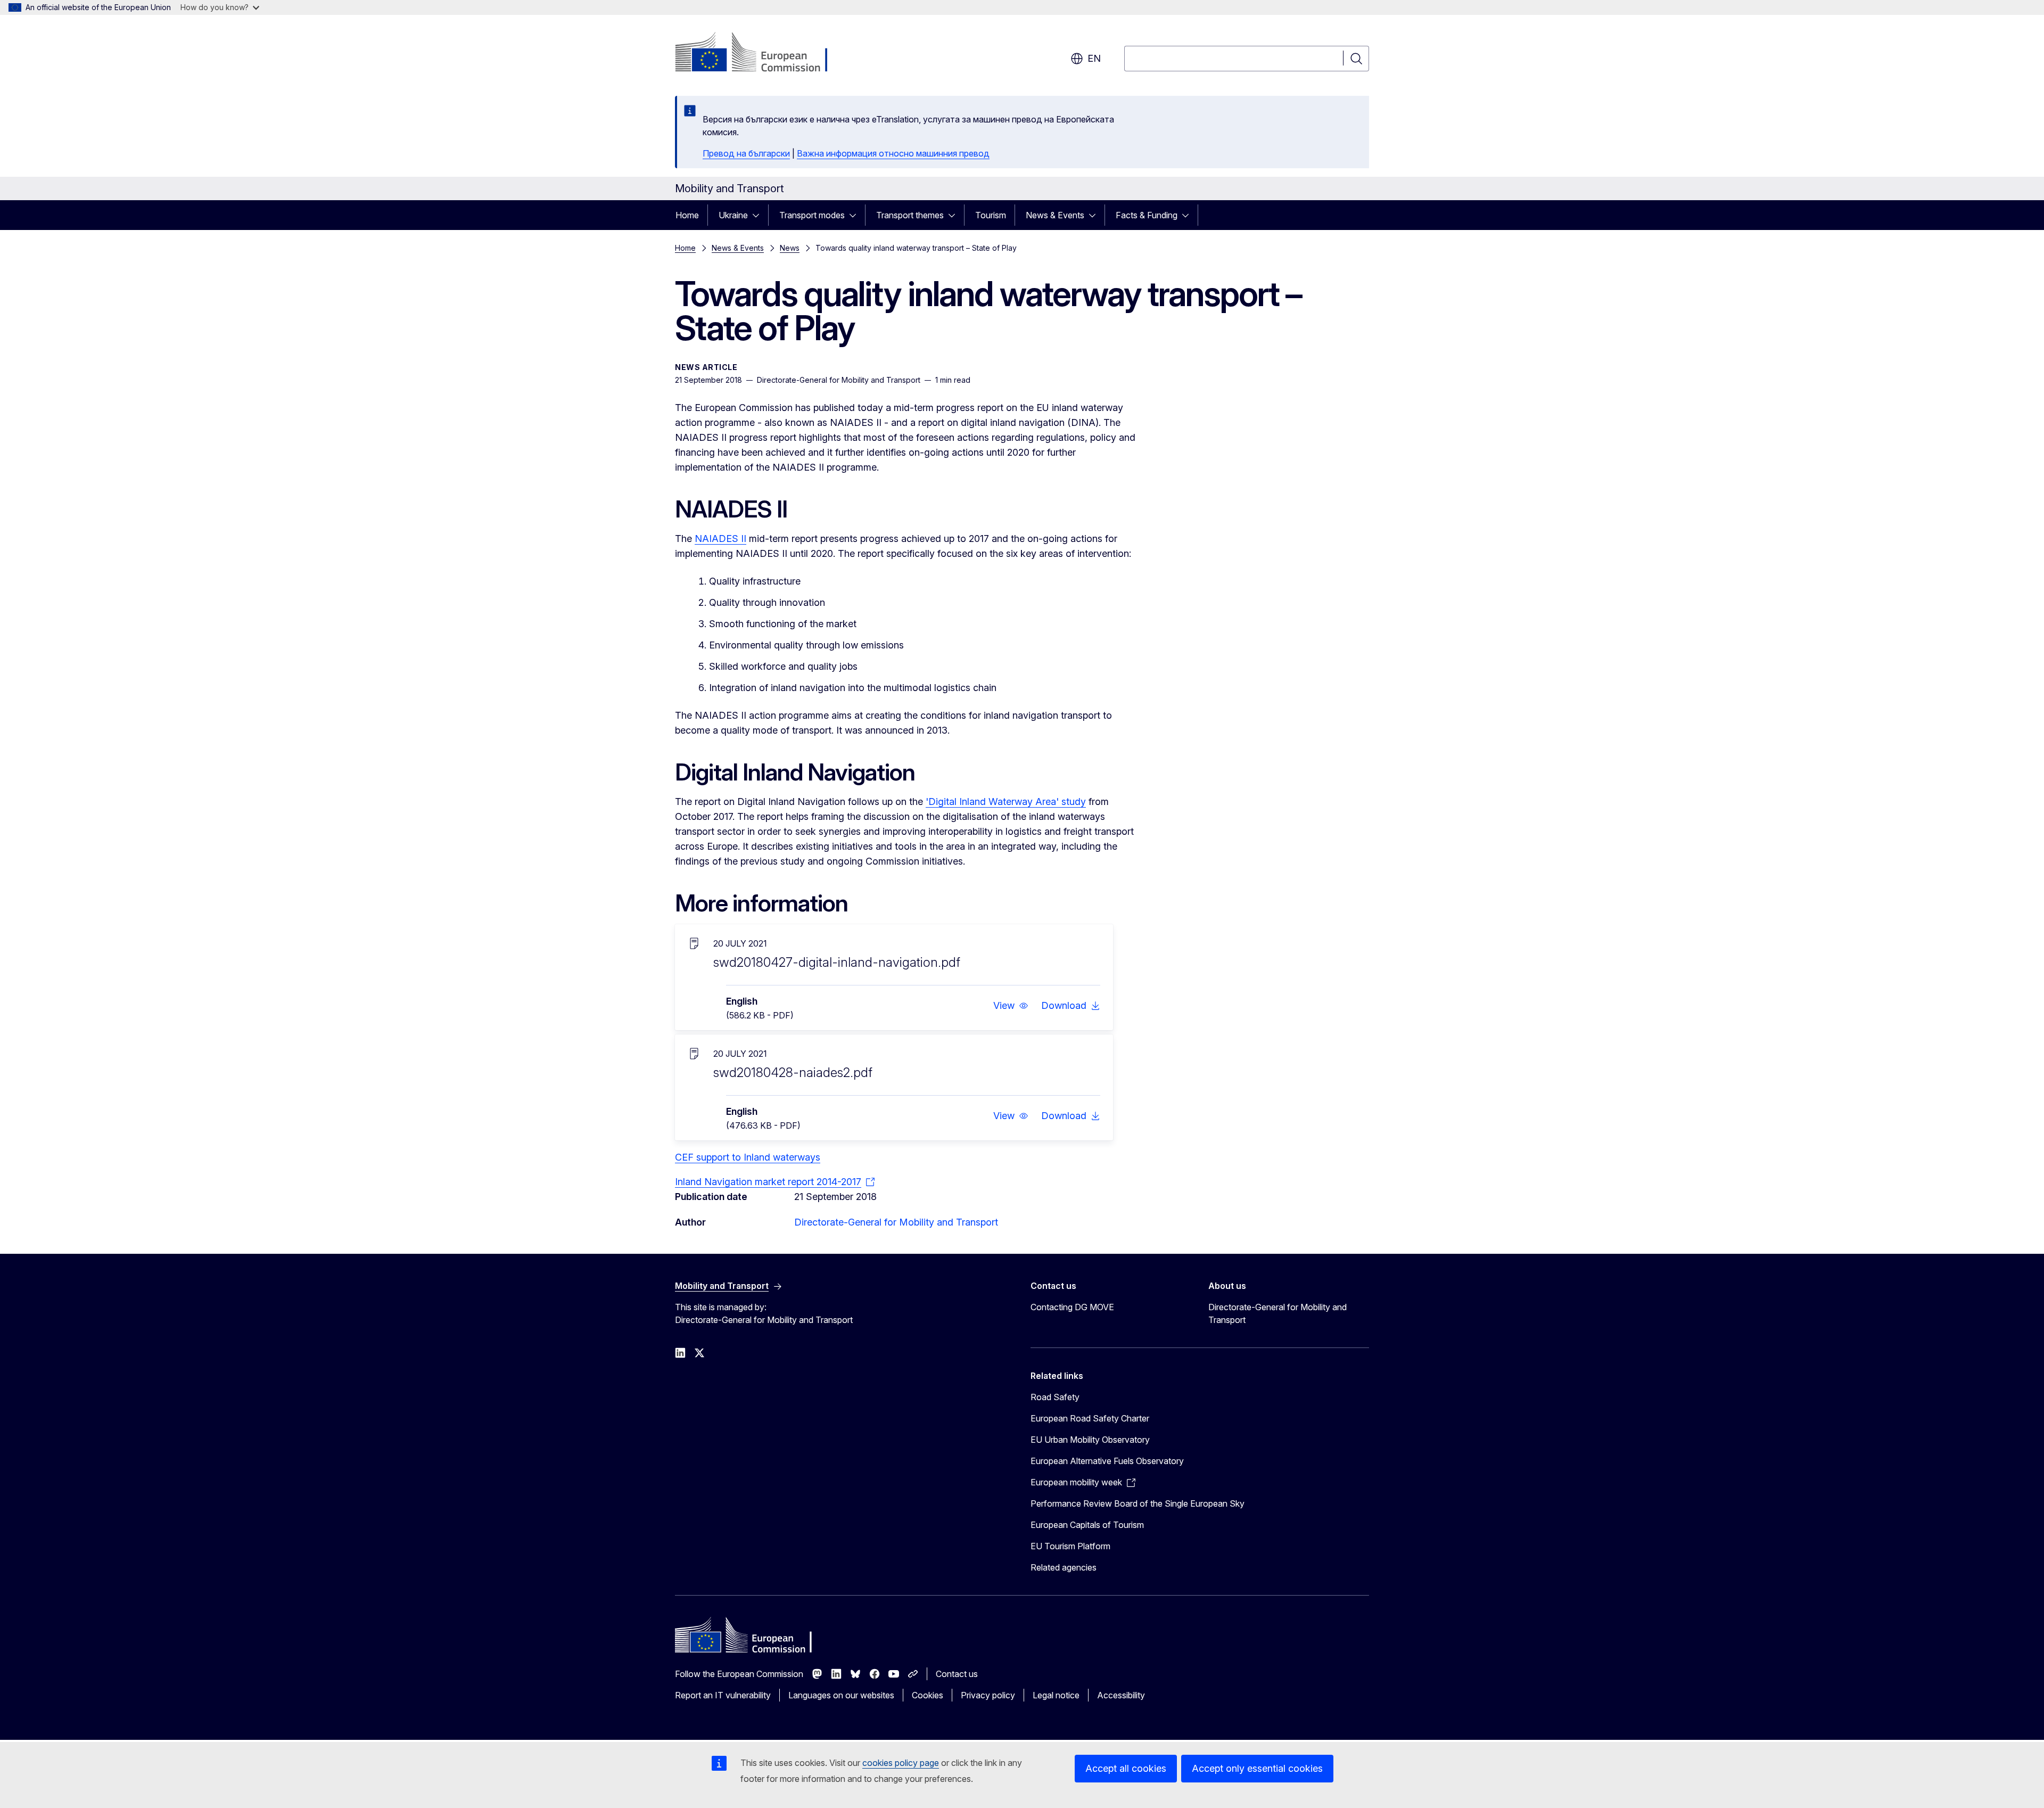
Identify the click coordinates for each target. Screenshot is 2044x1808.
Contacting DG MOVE (1072, 1307)
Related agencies (1064, 1567)
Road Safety (1055, 1397)
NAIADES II (720, 539)
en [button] (1094, 58)
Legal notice (1056, 1695)
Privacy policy (988, 1695)
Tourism (991, 215)
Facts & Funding (1147, 215)
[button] (1011, 1006)
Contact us (957, 1674)
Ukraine (733, 215)
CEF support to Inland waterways (748, 1157)
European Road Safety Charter (1090, 1418)
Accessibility (1121, 1695)
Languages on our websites (841, 1695)
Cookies (928, 1695)
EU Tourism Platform (1070, 1546)
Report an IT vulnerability (723, 1695)
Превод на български (746, 153)
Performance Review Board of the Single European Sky (1138, 1503)
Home (687, 215)
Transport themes (910, 215)
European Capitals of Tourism (1087, 1525)
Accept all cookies (1126, 1768)
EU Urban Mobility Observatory (1090, 1440)
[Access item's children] (759, 215)
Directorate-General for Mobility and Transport (896, 1222)
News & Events (1055, 215)
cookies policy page (901, 1763)
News (790, 248)
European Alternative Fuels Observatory (1107, 1461)
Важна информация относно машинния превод (893, 153)
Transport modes (812, 215)
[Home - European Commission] (761, 53)
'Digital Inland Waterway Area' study (1006, 802)
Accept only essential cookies (1257, 1768)
